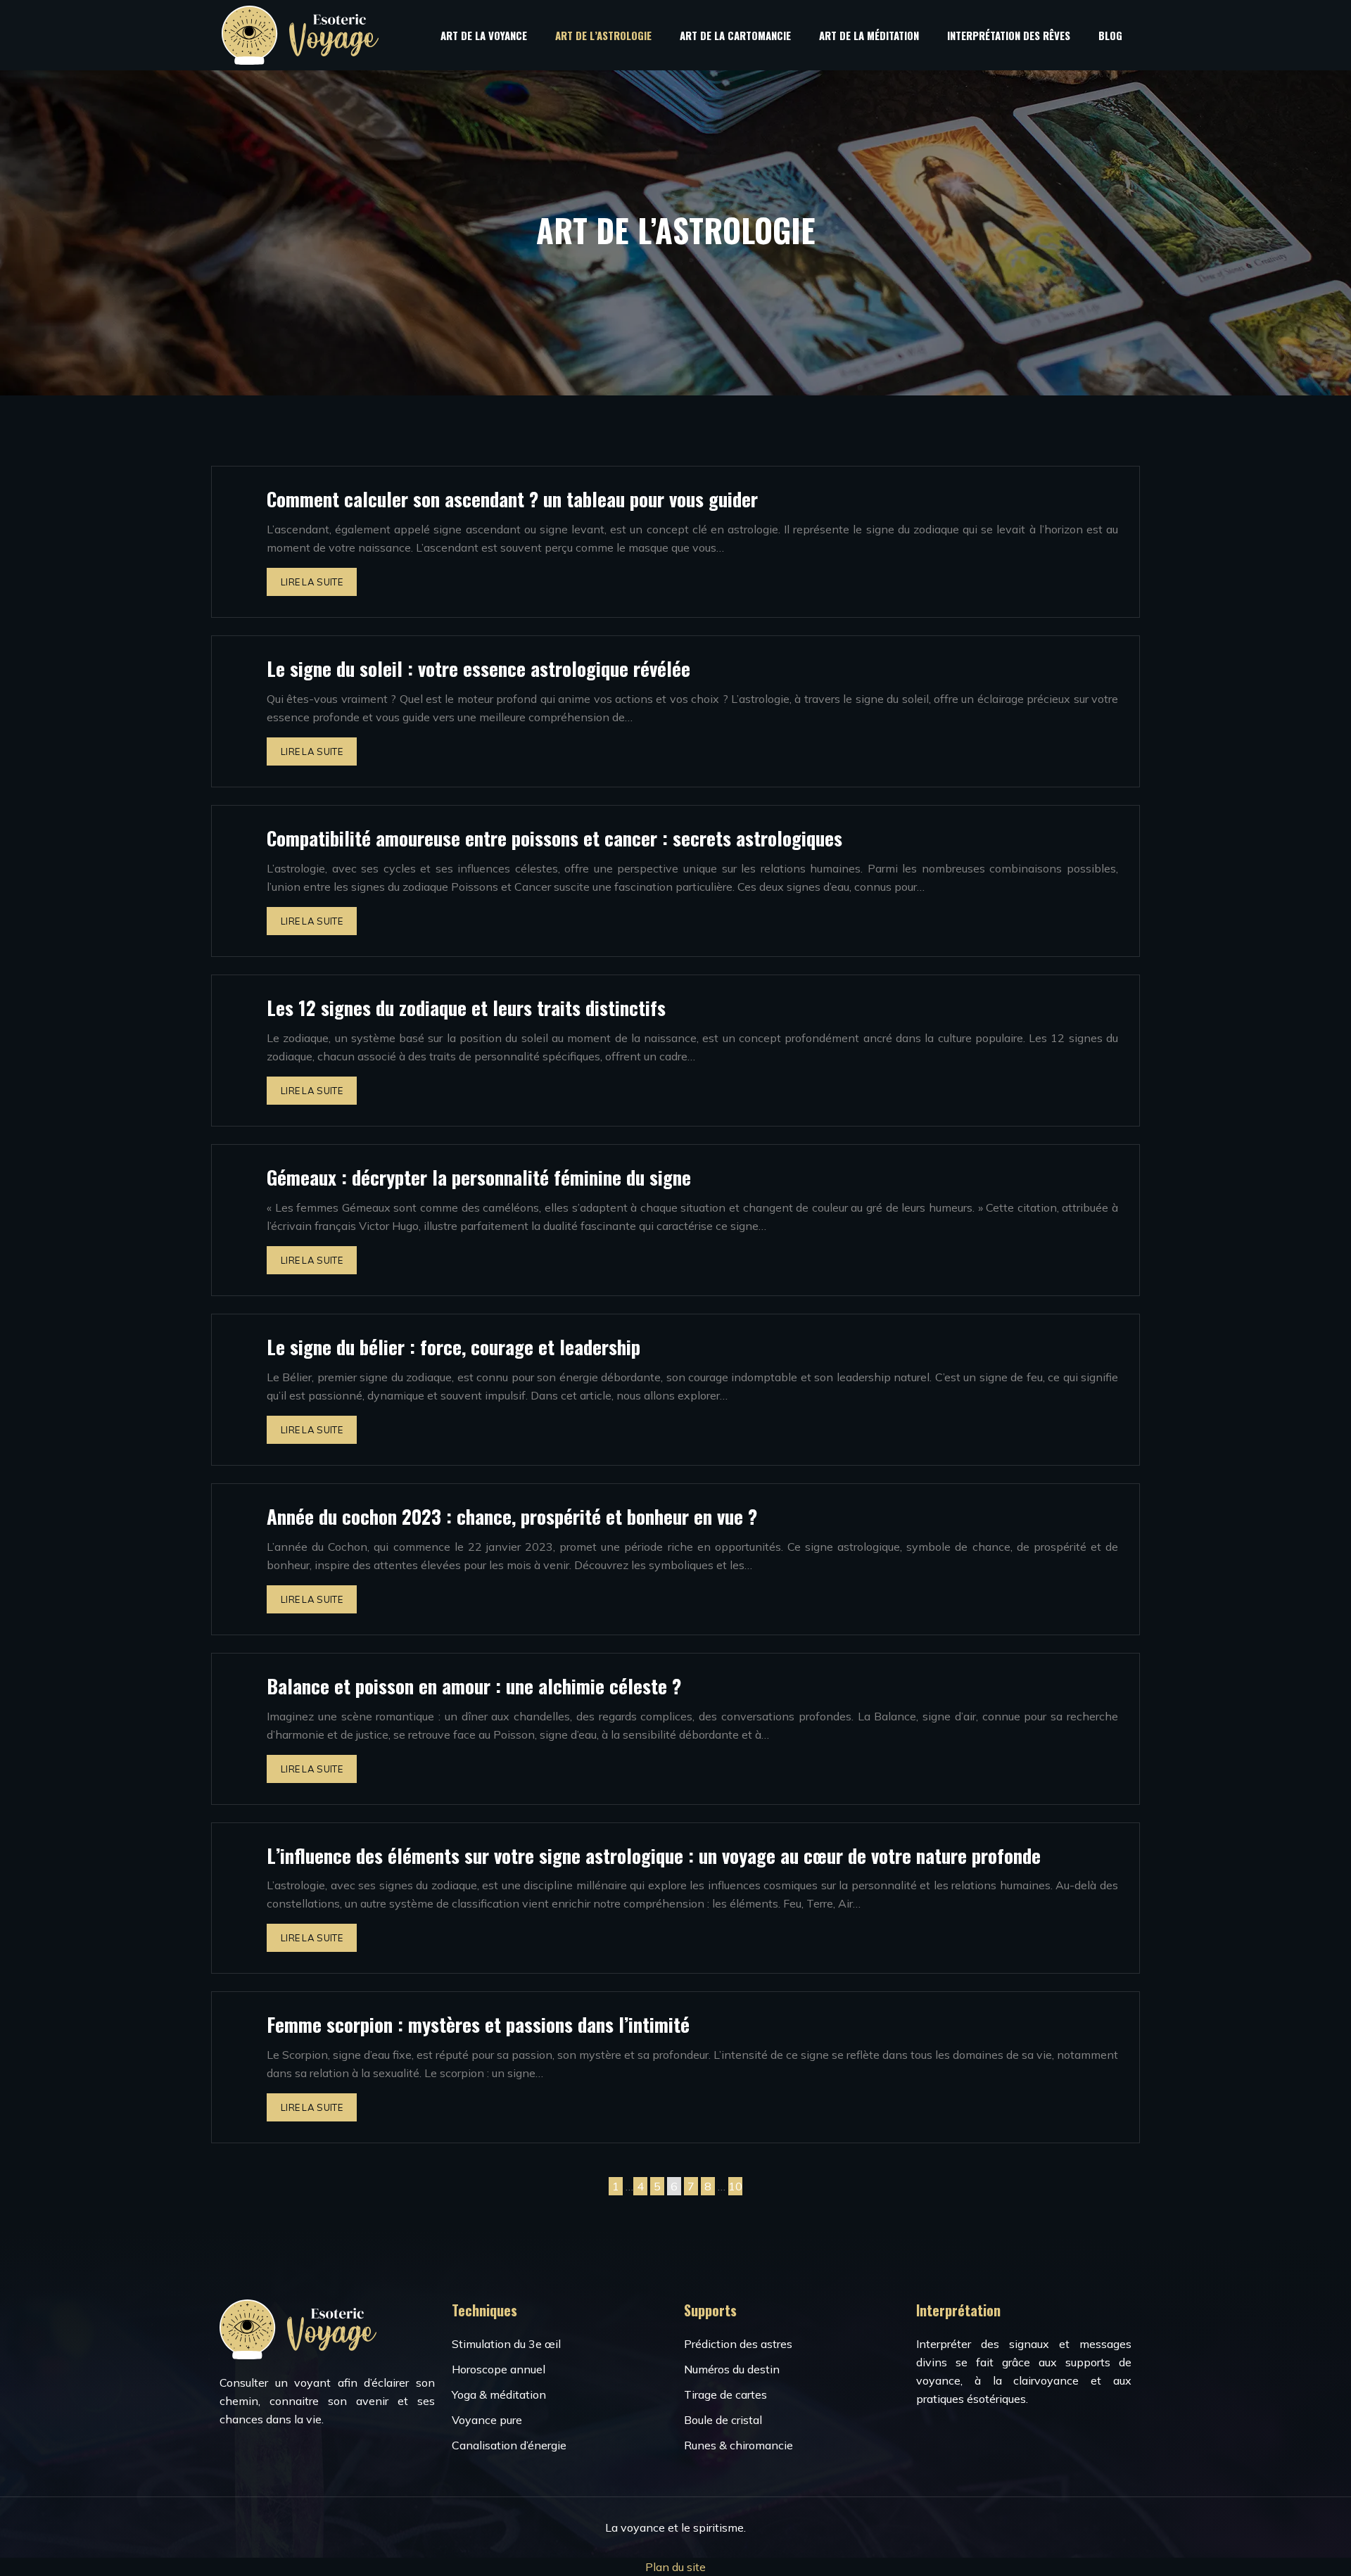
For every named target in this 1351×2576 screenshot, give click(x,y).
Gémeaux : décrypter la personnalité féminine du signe (479, 1177)
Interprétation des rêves (1009, 35)
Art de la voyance (484, 35)
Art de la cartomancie (735, 35)
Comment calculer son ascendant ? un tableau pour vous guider (512, 499)
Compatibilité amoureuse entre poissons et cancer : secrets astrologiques (554, 838)
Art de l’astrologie (603, 35)
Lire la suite (312, 582)
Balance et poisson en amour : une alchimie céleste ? (474, 1686)
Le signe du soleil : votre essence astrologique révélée (478, 668)
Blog (1110, 35)
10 (735, 2186)
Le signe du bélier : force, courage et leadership (453, 1347)
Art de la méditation (869, 35)
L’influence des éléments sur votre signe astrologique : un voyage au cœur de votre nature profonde (654, 1855)
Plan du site (675, 2567)
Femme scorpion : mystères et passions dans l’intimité (478, 2024)
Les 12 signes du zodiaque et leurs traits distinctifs (466, 1008)
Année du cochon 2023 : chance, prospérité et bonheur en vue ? (512, 1516)
